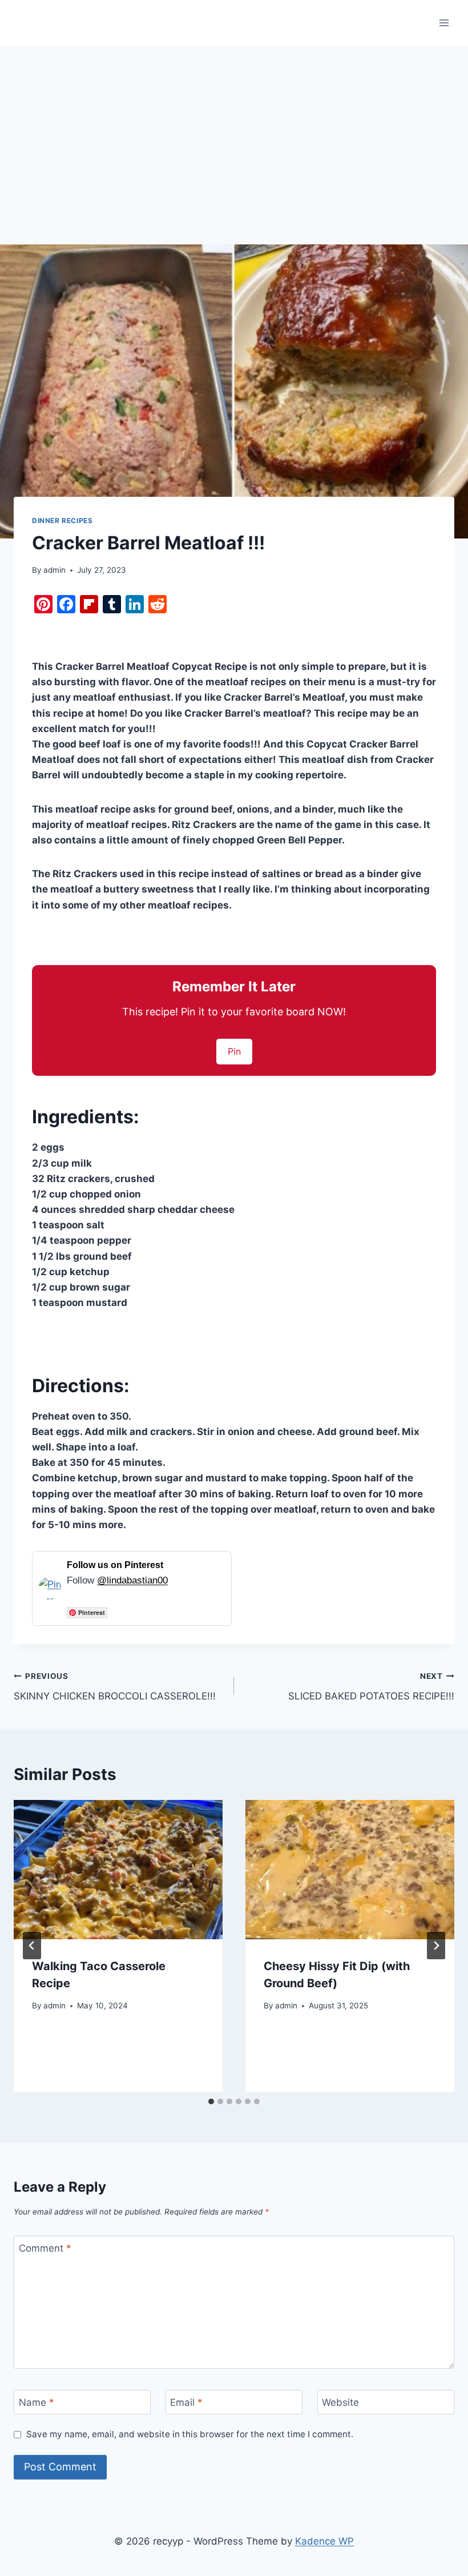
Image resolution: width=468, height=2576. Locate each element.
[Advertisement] (234, 131)
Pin (234, 1051)
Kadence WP (324, 2541)
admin (55, 570)
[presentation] (118, 1870)
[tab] (211, 2101)
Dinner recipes (62, 521)
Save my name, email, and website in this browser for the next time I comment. (190, 2434)
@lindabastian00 (132, 1580)
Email (186, 2402)
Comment (45, 2248)
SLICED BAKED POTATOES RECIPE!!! (371, 1687)
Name (37, 2402)
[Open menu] (444, 23)
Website (340, 2402)
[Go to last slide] (32, 1946)
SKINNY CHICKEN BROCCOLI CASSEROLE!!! (115, 1687)
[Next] (436, 1946)
